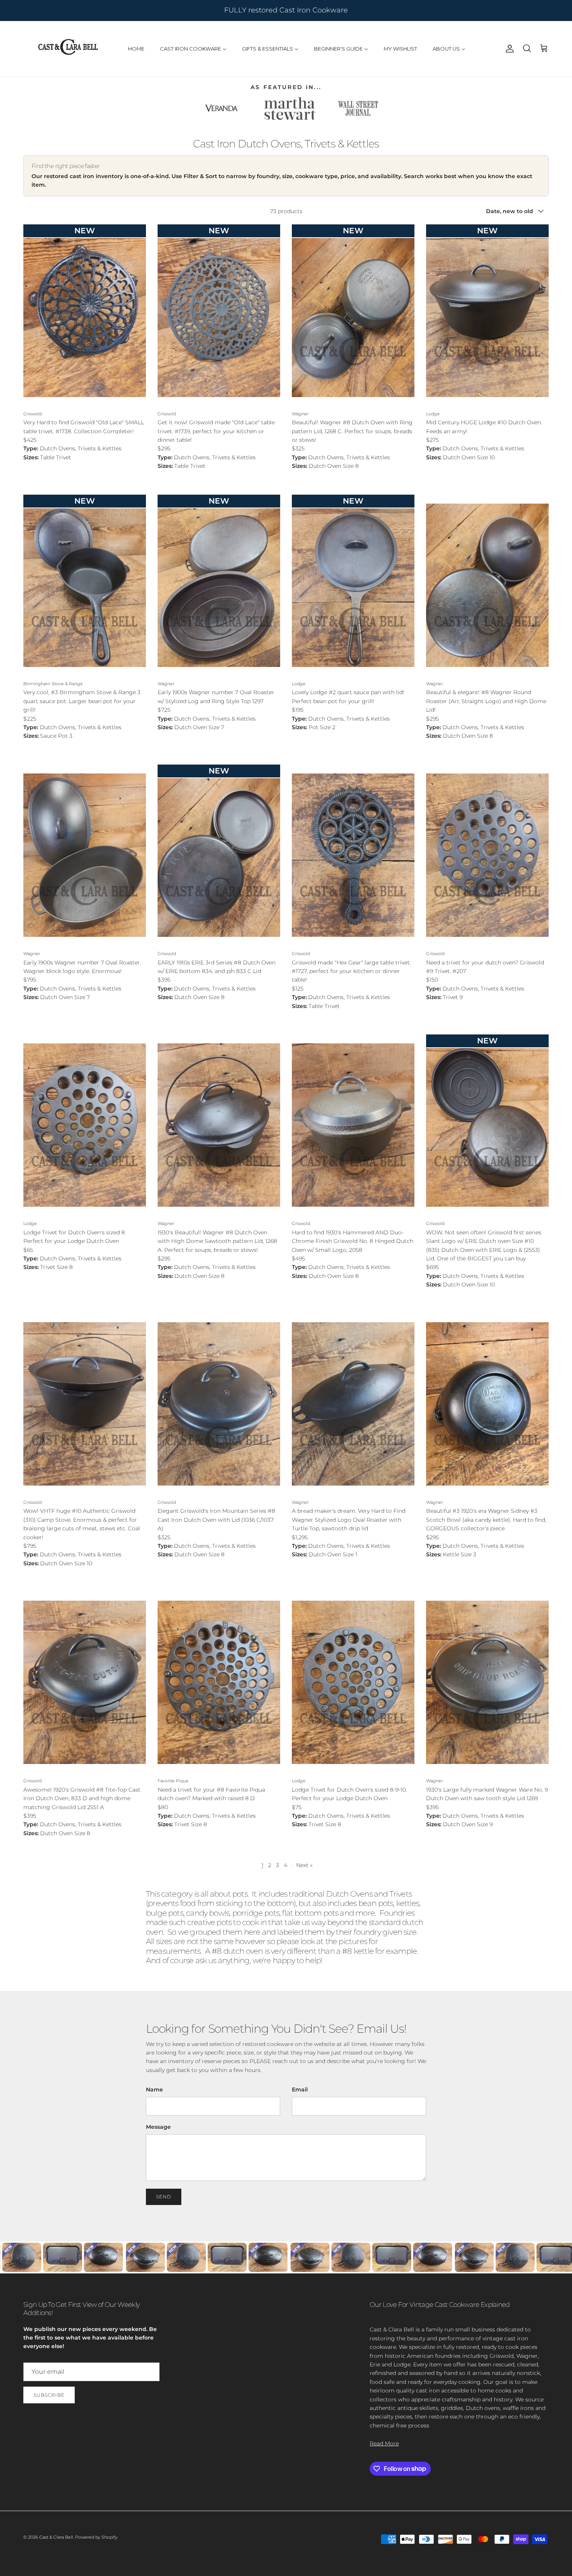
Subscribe (208, 1336)
